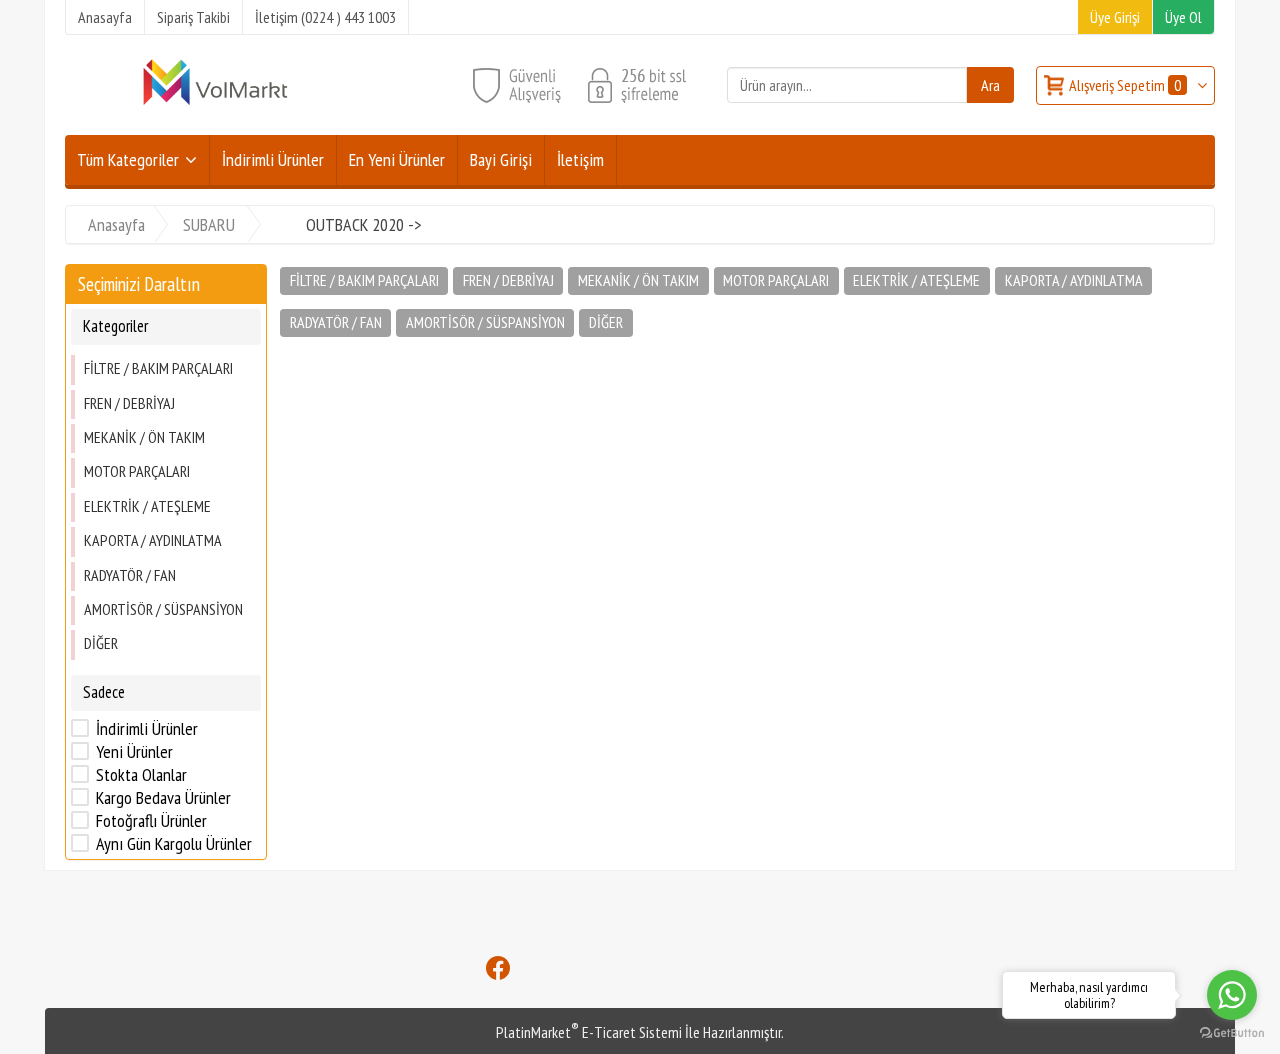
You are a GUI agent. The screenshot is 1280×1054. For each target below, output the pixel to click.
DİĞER (101, 643)
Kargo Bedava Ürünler (163, 798)
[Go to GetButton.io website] (1232, 1033)
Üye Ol (1183, 17)
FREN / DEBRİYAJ (129, 403)
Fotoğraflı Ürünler (151, 821)
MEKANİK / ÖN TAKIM (144, 437)
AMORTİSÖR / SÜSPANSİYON (163, 609)
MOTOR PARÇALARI (137, 471)
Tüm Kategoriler (128, 159)
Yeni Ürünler (134, 752)
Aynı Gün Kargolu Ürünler (174, 844)
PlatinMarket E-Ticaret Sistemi (589, 1032)
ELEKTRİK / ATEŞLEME (147, 506)
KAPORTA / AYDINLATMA (153, 540)
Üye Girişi (1115, 17)
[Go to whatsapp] (1232, 995)
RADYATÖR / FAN (130, 575)
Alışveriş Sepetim (1125, 85)
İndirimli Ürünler (147, 729)
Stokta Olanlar (141, 775)
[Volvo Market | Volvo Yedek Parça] (215, 103)
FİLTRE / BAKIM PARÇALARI (158, 368)
